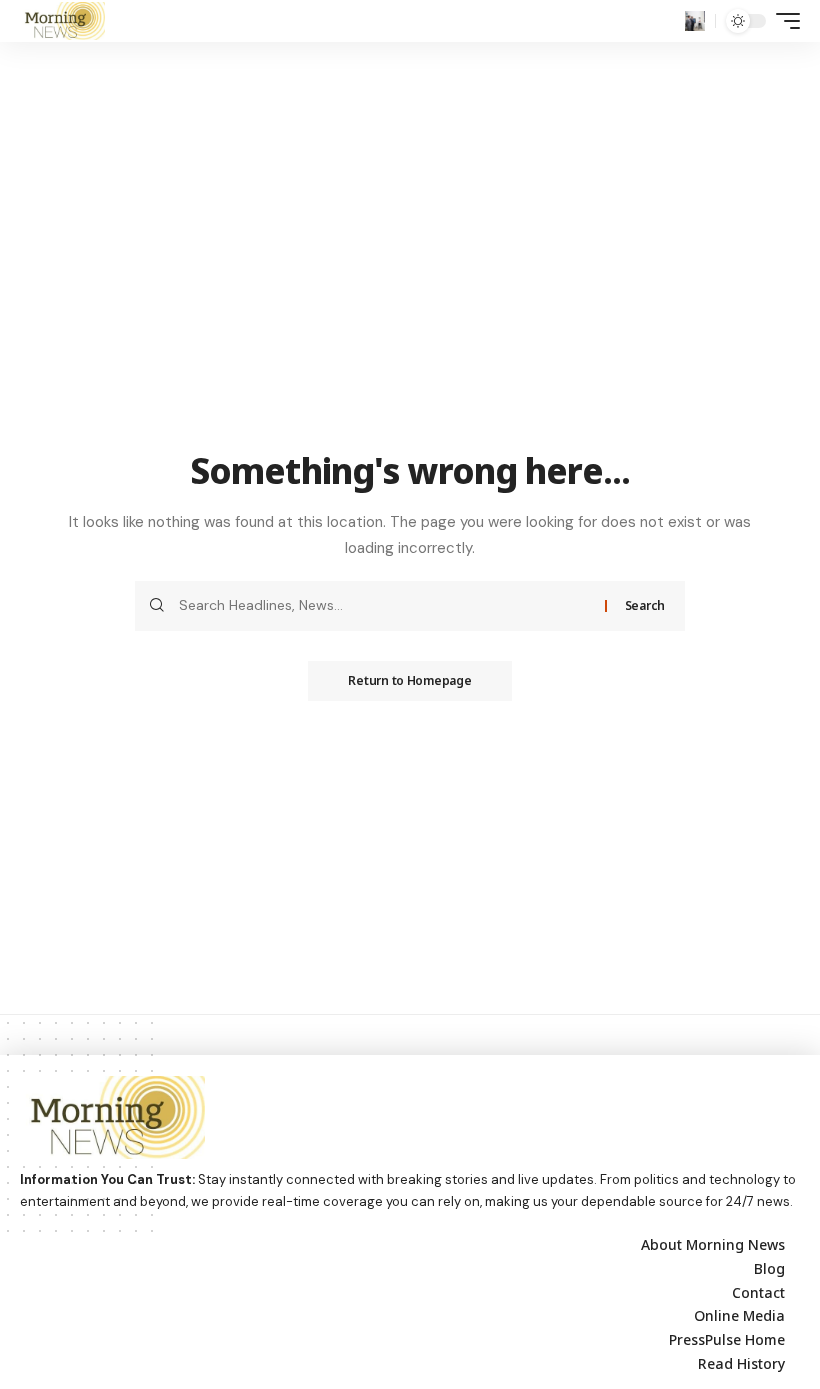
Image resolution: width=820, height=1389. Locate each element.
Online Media (739, 1315)
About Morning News (713, 1244)
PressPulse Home (727, 1339)
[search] (695, 21)
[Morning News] (62, 21)
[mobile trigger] (783, 21)
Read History (741, 1363)
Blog (769, 1268)
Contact (758, 1292)
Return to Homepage (409, 680)
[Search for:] (384, 606)
